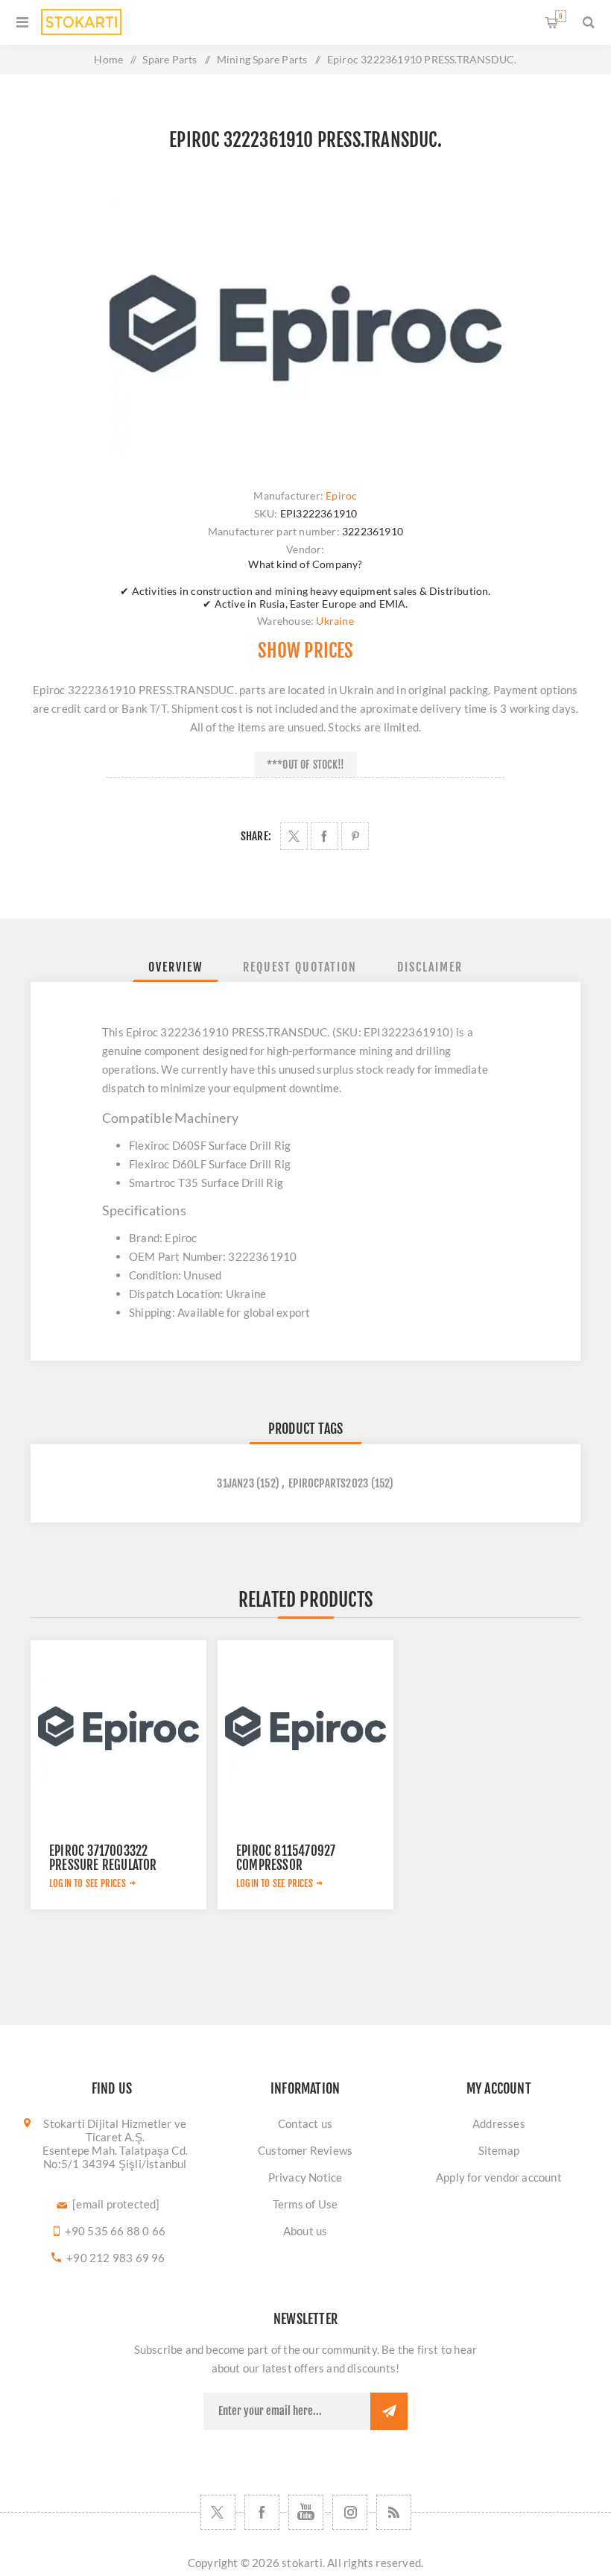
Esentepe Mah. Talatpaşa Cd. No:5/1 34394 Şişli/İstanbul (115, 2157)
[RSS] (394, 2512)
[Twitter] (218, 2512)
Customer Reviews (305, 2150)
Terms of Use (305, 2204)
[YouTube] (306, 2512)
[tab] (175, 967)
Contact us (305, 2123)
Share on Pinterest (355, 836)
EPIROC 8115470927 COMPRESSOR (286, 1858)
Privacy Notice (305, 2177)
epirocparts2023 (328, 1483)
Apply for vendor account (499, 2177)
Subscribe (389, 2411)
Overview (175, 967)
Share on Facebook (325, 836)
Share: (256, 836)
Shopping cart (561, 16)
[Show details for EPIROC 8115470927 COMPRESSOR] (305, 1728)
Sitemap (499, 2150)
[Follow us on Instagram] (350, 2512)
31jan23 (235, 1483)
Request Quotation (300, 967)
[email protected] (116, 2204)
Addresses (499, 2123)
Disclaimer (430, 967)
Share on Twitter (294, 836)
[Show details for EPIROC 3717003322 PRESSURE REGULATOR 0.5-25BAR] (118, 1728)
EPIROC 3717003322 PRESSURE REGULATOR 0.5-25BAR (103, 1865)
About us (305, 2231)
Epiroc (341, 495)
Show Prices (305, 651)
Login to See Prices (88, 1883)
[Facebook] (262, 2512)
